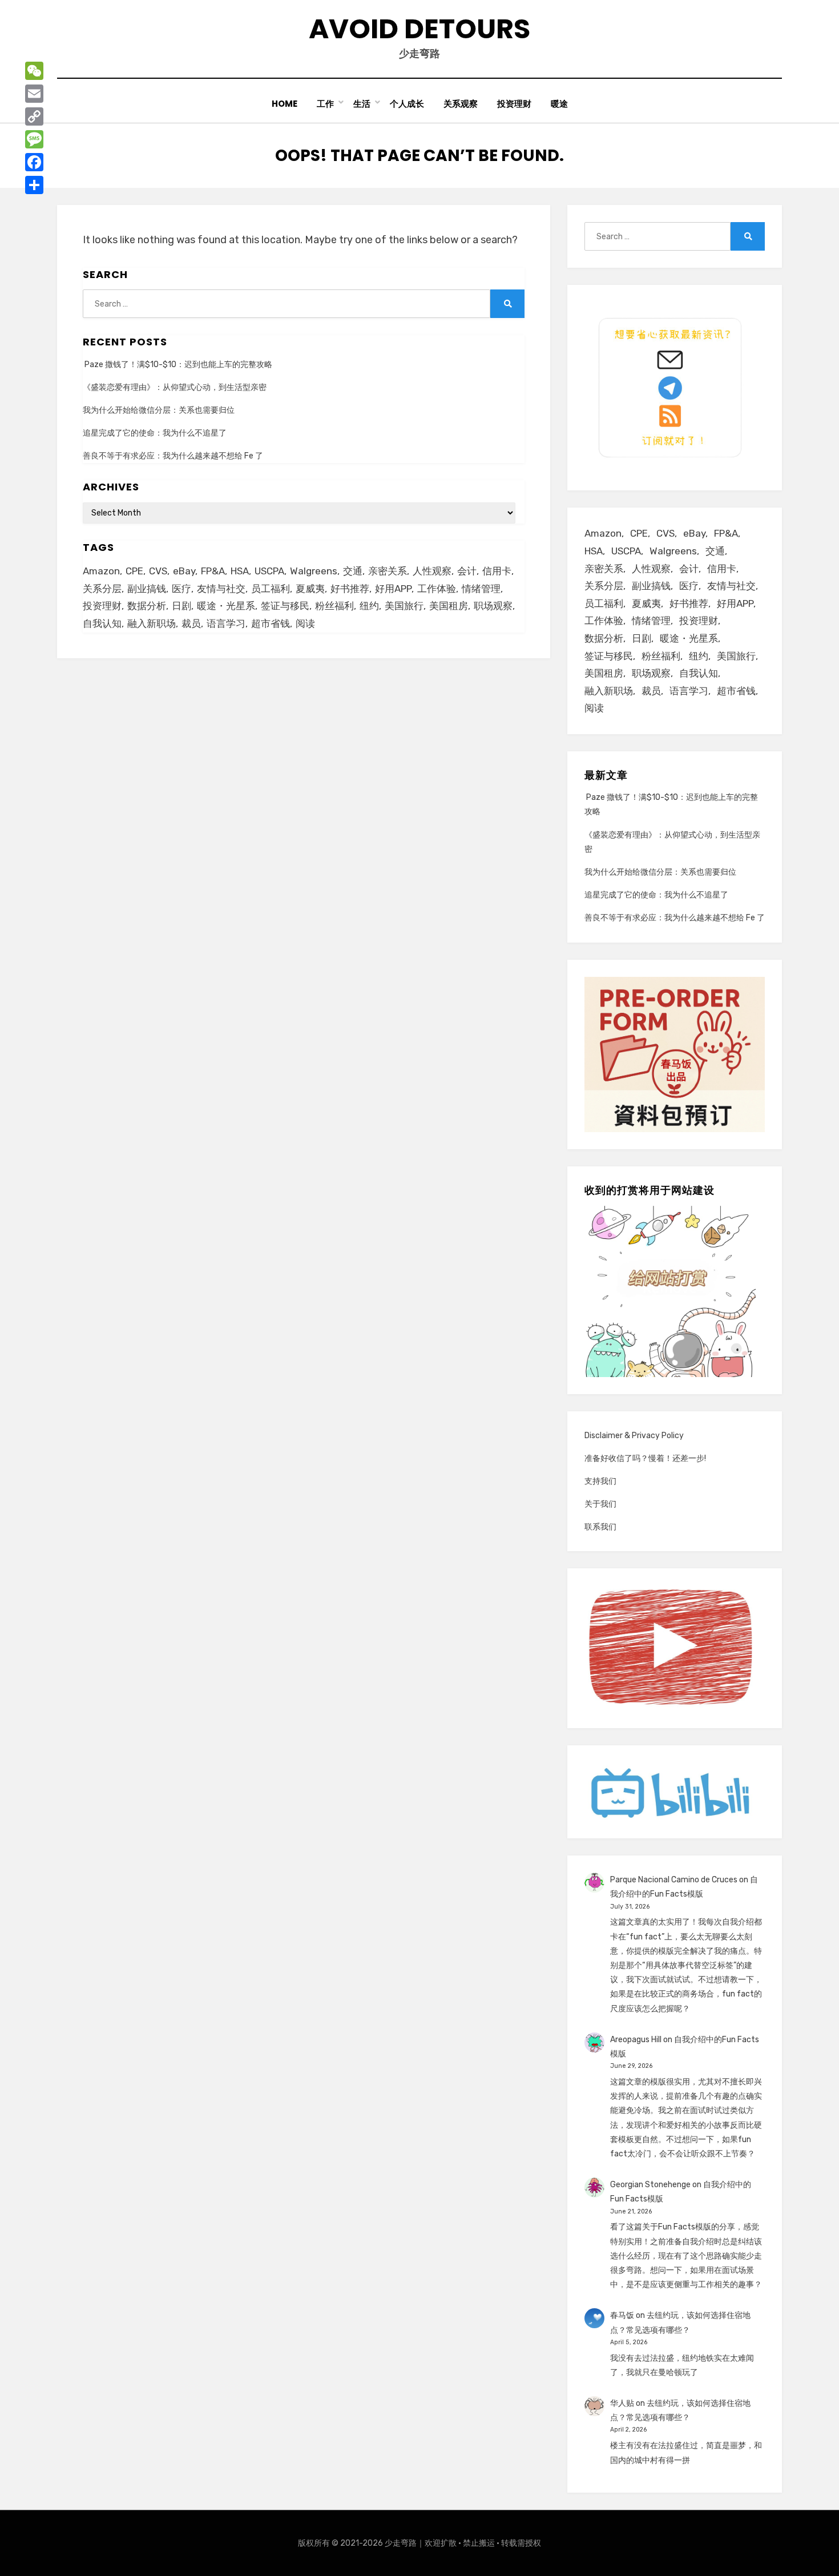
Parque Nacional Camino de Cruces (674, 1880)
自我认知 (102, 623)
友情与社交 (221, 589)
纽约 (369, 606)
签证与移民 (285, 606)
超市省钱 (271, 623)
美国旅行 (404, 606)
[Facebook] (34, 162)
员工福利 (271, 589)
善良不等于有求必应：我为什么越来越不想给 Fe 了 (173, 456)
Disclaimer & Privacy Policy (634, 1436)
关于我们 (600, 1504)
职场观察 (493, 606)
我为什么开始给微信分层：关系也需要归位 (159, 410)
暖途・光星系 (226, 606)
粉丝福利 (334, 606)
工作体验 (437, 589)
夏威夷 (310, 589)
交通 (353, 571)
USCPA (269, 571)
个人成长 (407, 104)
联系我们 (600, 1527)
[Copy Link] (34, 116)
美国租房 (449, 606)
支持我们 (600, 1481)
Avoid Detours (419, 29)
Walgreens (314, 571)
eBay (184, 571)
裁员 (191, 623)
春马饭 (622, 2315)
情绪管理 (481, 589)
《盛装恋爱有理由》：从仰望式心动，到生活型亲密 (175, 387)
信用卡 (497, 571)
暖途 (559, 104)
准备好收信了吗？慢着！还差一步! (645, 1458)
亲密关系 (388, 571)
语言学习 (226, 623)
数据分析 (147, 606)
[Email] (34, 94)
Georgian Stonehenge (650, 2185)
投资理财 (514, 104)
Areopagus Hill (636, 2040)
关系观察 (461, 104)
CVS (158, 571)
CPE (134, 571)
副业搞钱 (147, 589)
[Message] (34, 139)
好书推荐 (350, 589)
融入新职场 (152, 623)
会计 (467, 571)
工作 (325, 104)
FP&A (213, 571)
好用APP (393, 589)
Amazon (101, 571)
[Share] (34, 185)
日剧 (181, 606)
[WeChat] (34, 71)
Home (285, 104)
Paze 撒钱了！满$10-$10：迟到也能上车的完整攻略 (178, 365)
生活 (362, 104)
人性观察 (432, 571)
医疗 (181, 589)
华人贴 (622, 2403)
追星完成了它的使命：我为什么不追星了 (155, 433)
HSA (240, 571)
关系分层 (102, 589)
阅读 (305, 623)
